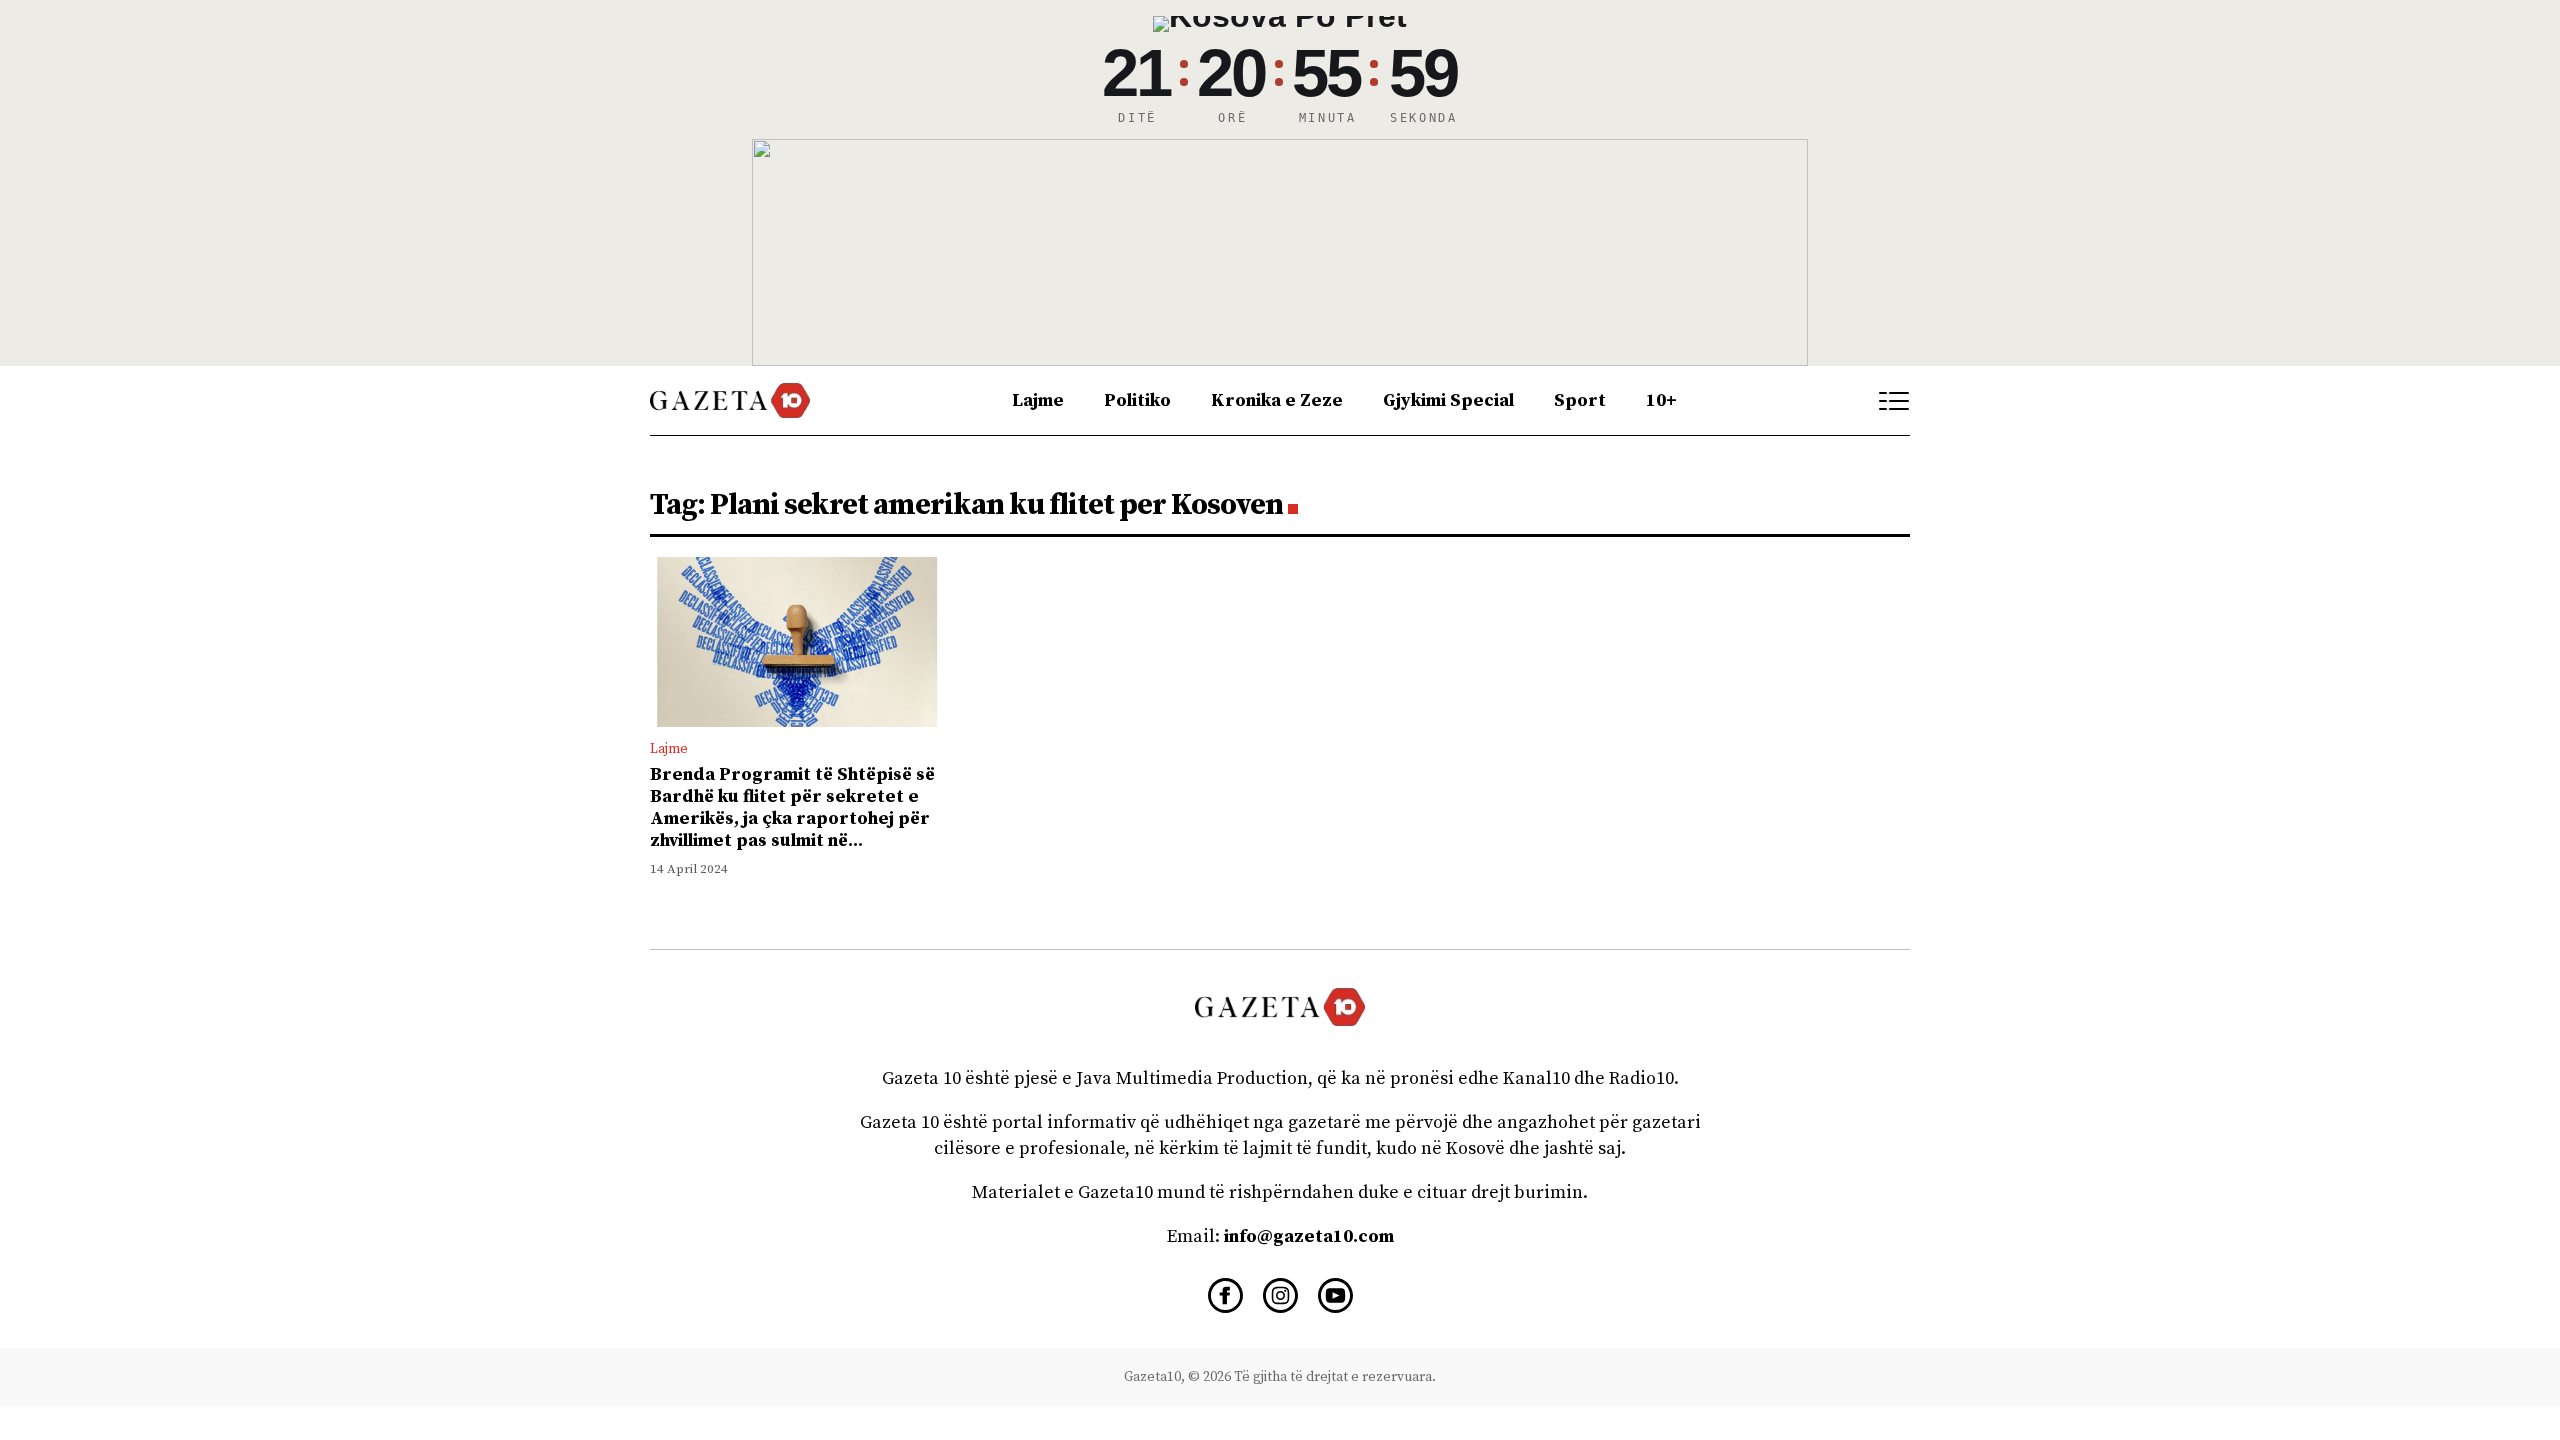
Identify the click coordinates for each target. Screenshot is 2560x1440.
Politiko (1137, 400)
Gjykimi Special (1448, 400)
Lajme (1038, 400)
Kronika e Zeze (1277, 400)
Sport (1580, 400)
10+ (1661, 400)
